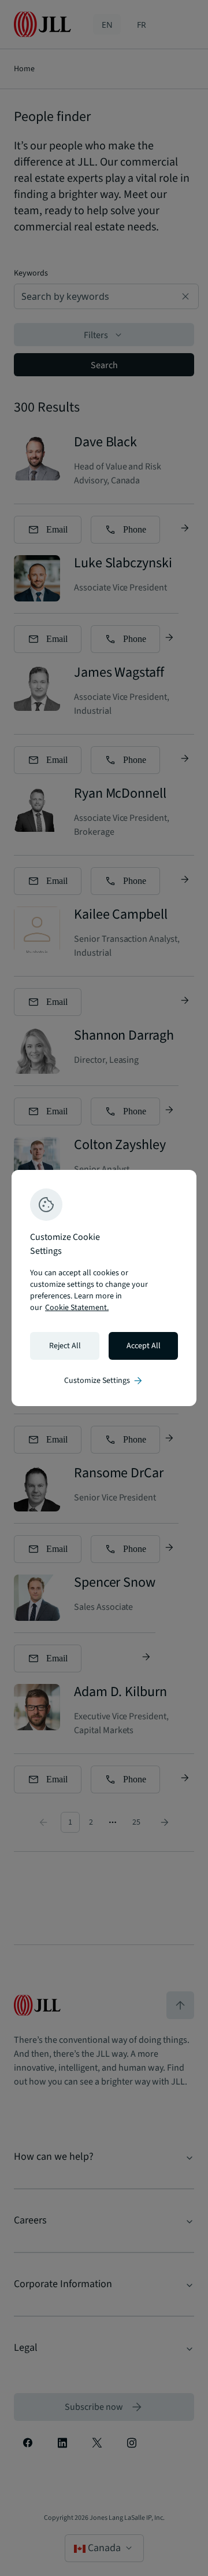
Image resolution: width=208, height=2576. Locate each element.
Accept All (144, 1346)
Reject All (65, 1346)
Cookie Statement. (77, 1308)
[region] (104, 1288)
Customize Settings (104, 1381)
